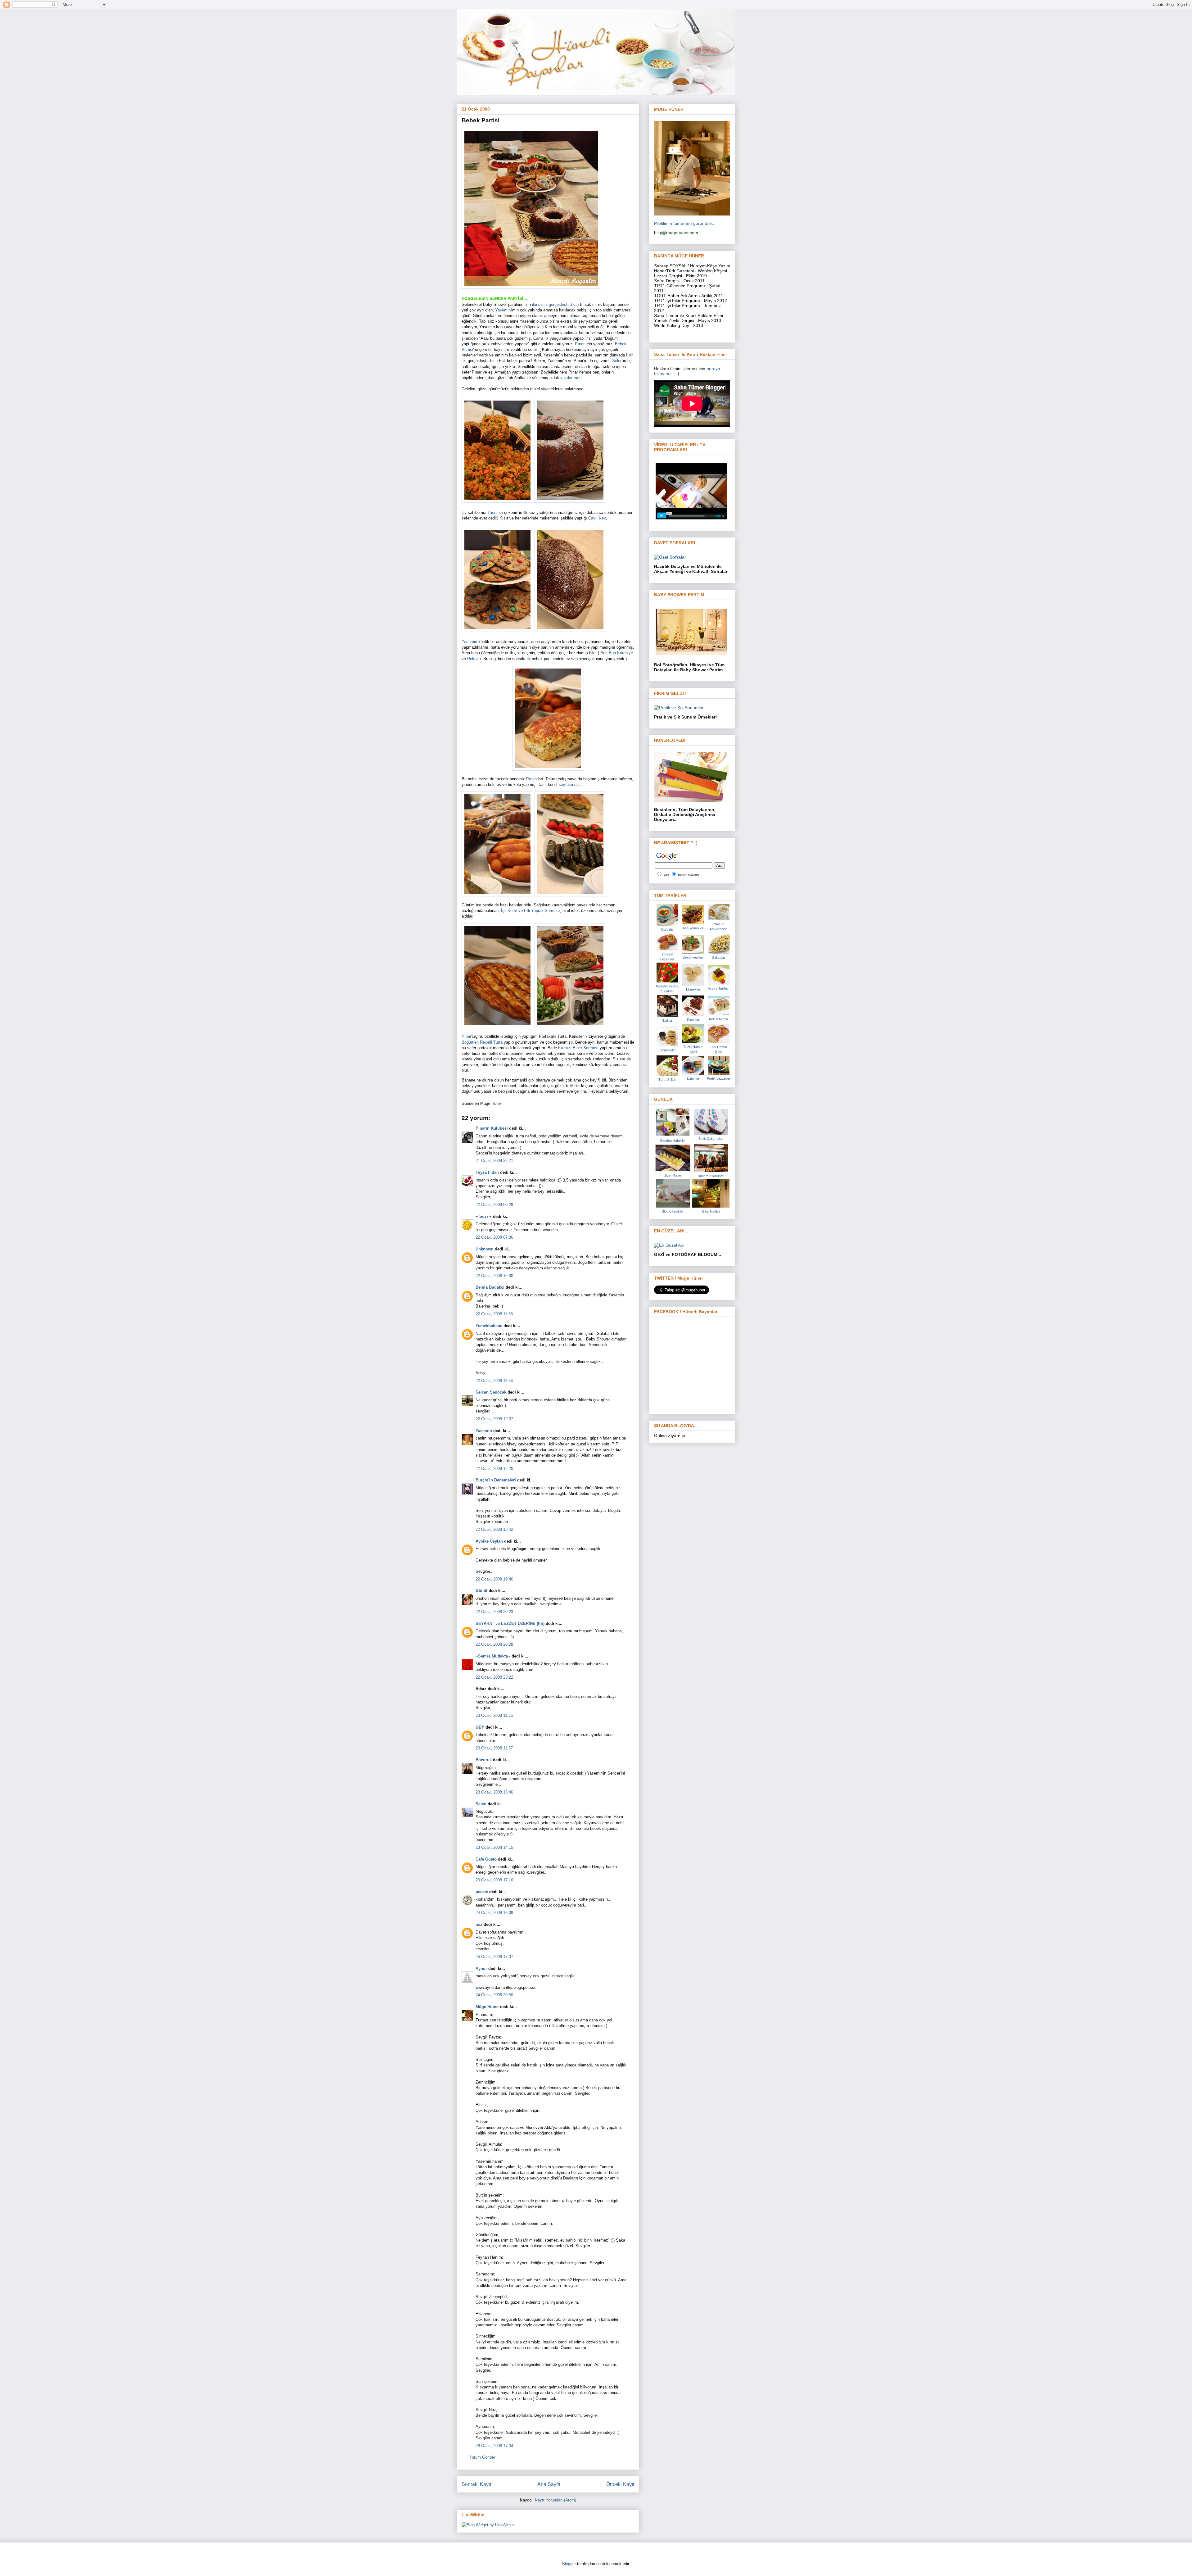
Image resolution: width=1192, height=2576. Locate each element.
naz (479, 1924)
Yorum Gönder (482, 2457)
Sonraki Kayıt (476, 2484)
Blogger (569, 2564)
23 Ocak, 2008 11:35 (494, 1715)
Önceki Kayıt (620, 2484)
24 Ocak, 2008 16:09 (494, 1913)
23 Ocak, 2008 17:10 (494, 1880)
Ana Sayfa (549, 2484)
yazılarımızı (571, 378)
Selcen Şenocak (491, 1392)
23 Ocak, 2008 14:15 (494, 1847)
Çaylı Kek (597, 518)
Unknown (485, 1249)
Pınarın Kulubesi (492, 1128)
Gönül (481, 1591)
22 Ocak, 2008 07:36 (494, 1237)
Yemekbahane (489, 1326)
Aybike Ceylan (489, 1541)
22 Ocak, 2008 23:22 (494, 1677)
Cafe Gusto (486, 1859)
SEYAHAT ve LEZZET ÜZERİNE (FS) (510, 1624)
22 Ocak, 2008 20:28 (494, 1644)
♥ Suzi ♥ (484, 1216)
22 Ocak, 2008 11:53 (494, 1314)
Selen (617, 361)
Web (666, 875)
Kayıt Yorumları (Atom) (555, 2500)
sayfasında (569, 785)
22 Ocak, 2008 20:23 (494, 1612)
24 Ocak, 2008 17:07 (494, 1957)
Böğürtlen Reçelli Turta (483, 1042)
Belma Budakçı (490, 1287)
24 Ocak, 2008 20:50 (494, 1995)
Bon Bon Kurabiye (617, 653)
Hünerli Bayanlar (689, 875)
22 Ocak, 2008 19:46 (494, 1579)
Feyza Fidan (487, 1172)
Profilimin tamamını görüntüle (683, 223)
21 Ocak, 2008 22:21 (494, 1161)
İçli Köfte (510, 911)
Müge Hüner (487, 2007)
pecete (482, 1892)
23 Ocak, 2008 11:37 (494, 1748)
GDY (480, 1727)
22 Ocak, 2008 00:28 (494, 1205)
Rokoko (474, 659)
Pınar (580, 344)
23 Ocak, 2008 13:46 (494, 1792)
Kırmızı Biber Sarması (578, 1048)
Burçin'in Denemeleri (496, 1480)
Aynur (481, 1968)
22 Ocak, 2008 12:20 (494, 1469)
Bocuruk (484, 1760)
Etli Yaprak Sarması (542, 911)
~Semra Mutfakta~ (493, 1656)
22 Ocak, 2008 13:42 (494, 1529)
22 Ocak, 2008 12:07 (494, 1419)
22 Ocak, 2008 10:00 (494, 1276)
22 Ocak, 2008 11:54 (494, 1381)
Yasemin (503, 310)
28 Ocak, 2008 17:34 (494, 2446)
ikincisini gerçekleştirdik (554, 304)
